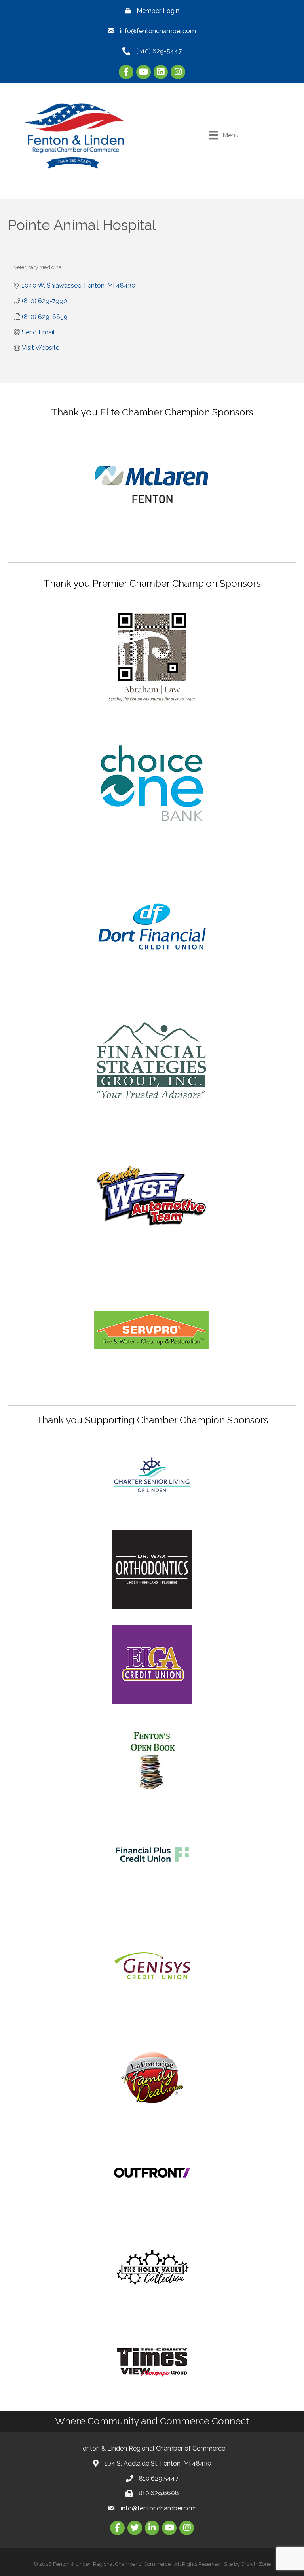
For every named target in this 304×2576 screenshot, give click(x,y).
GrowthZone (256, 2564)
